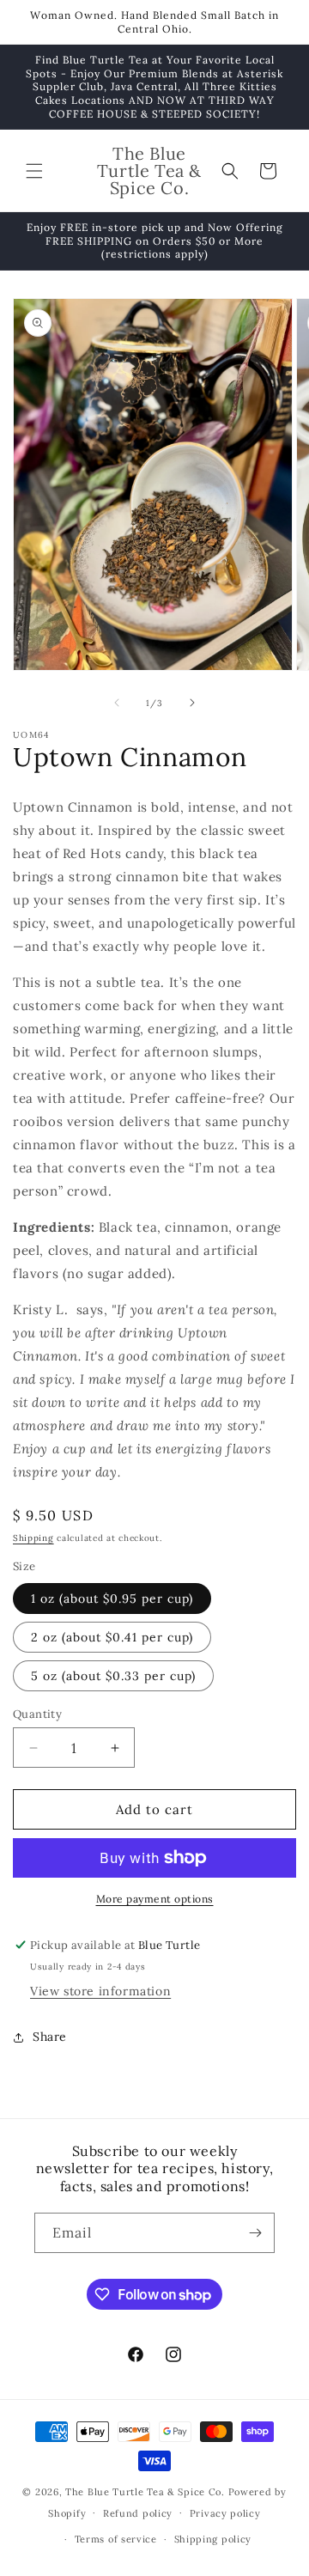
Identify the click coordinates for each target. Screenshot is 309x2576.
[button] (34, 171)
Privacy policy (225, 2513)
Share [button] (50, 2037)
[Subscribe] (255, 2233)
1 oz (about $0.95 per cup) (112, 1599)
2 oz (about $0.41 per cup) (112, 1637)
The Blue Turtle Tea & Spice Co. (145, 2492)
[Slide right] (192, 703)
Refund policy (138, 2513)
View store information (100, 1991)
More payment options (155, 1899)
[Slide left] (117, 703)
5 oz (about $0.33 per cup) (113, 1676)
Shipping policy (213, 2539)
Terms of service (116, 2539)
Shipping (33, 1538)
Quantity (37, 1714)
